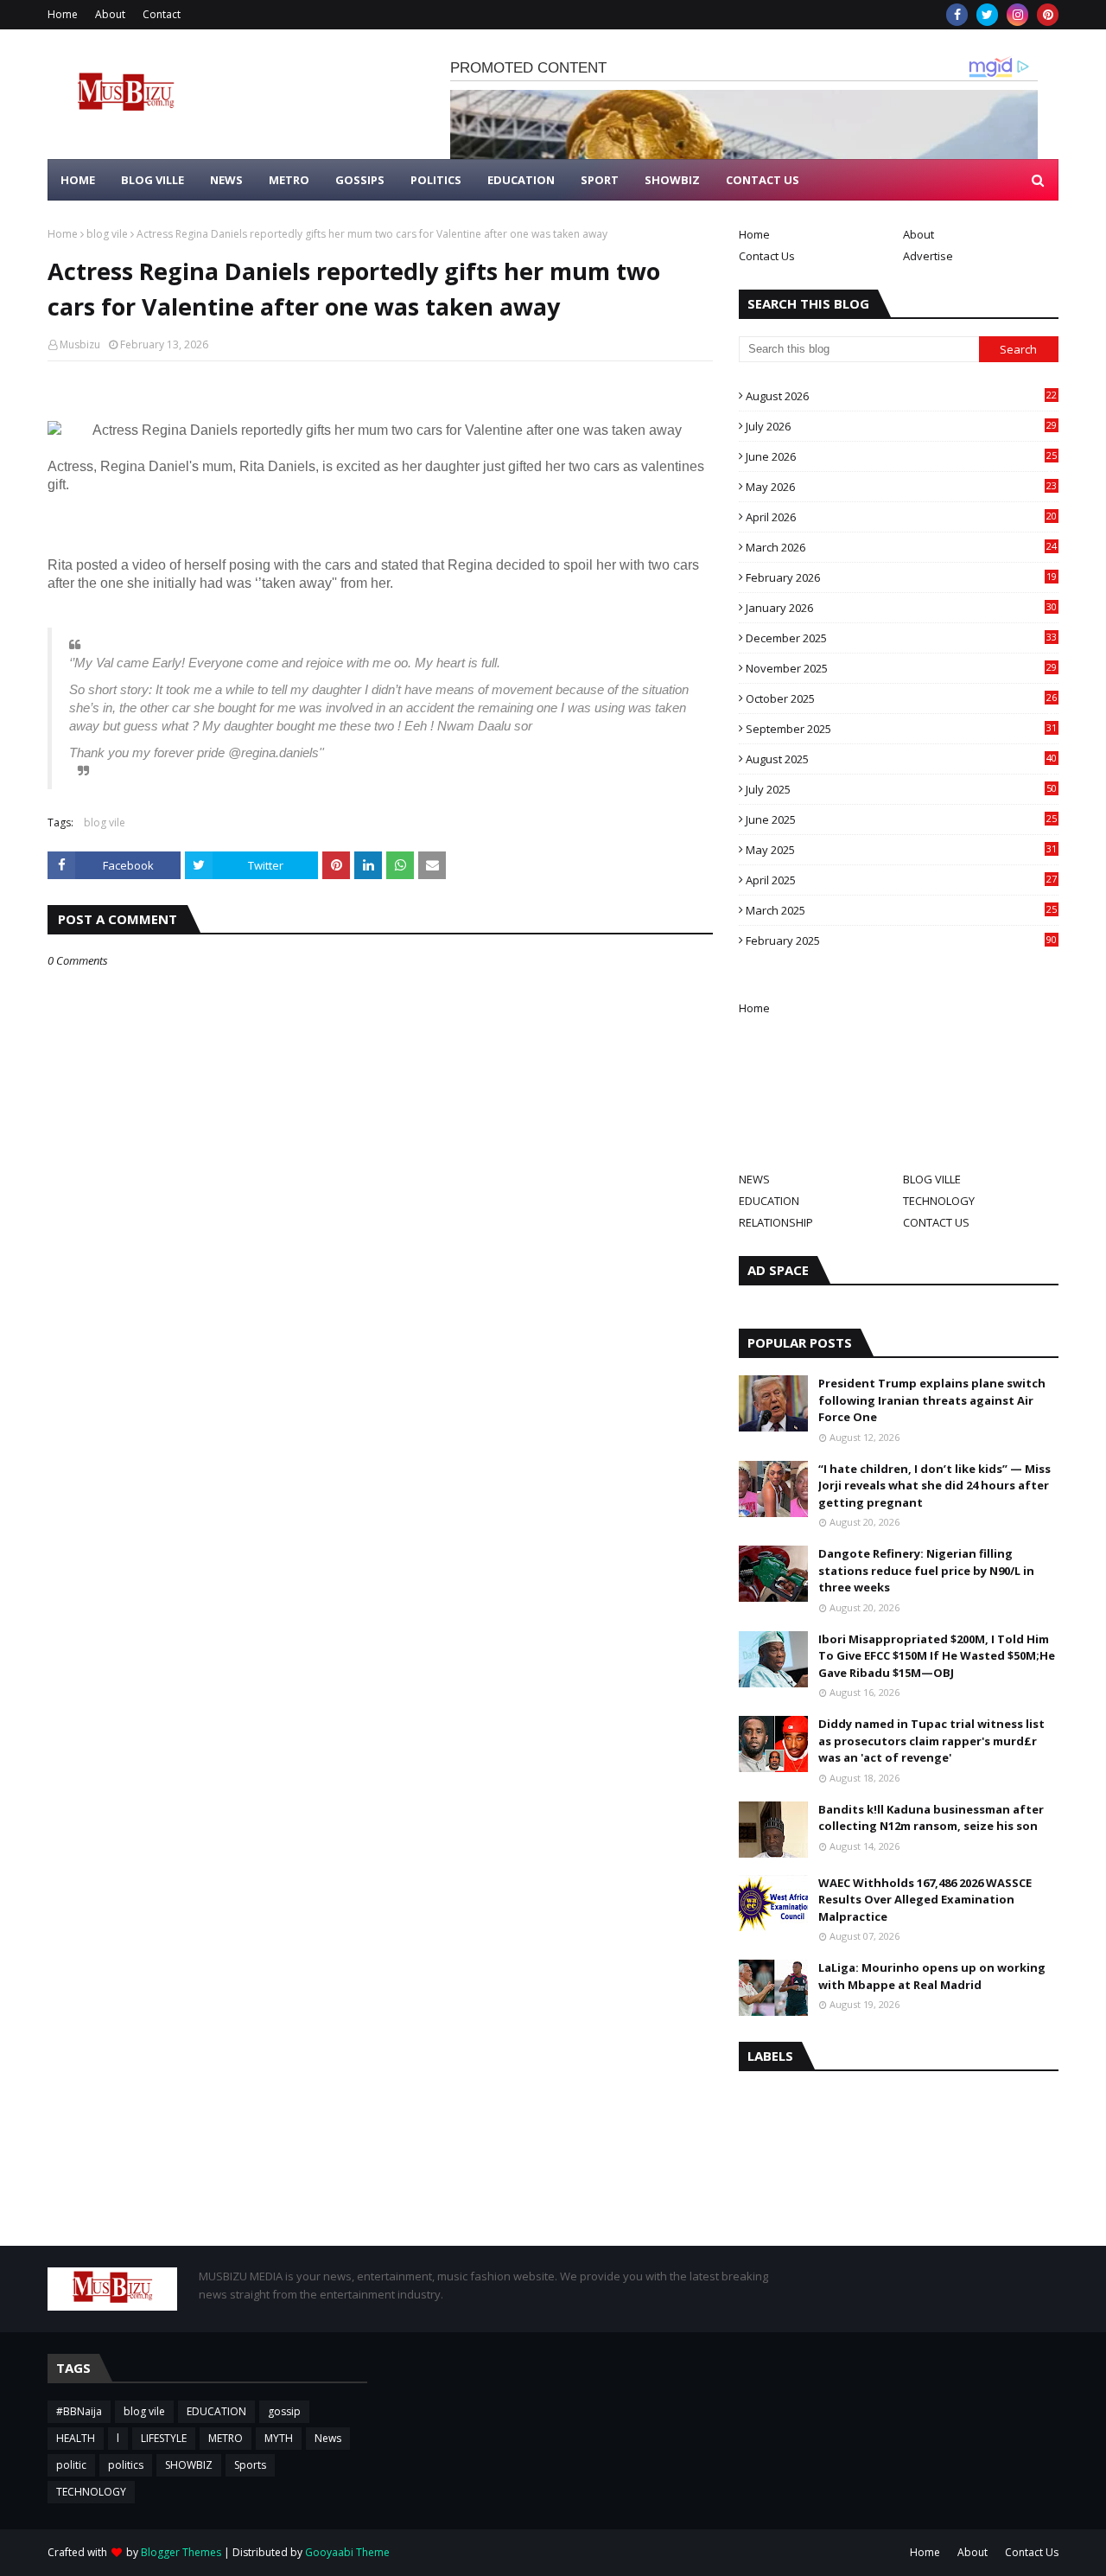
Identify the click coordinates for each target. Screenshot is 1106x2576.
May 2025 (901, 850)
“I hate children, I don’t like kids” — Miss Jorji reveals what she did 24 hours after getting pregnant (934, 1486)
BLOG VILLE (932, 1179)
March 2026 (901, 547)
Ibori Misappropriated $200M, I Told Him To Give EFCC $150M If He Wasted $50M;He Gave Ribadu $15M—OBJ (937, 1656)
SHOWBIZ (189, 2465)
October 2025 (901, 698)
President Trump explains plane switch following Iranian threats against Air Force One (932, 1400)
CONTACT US (936, 1222)
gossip (284, 2411)
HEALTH (76, 2438)
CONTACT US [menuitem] (763, 180)
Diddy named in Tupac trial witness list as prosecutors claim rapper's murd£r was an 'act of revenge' (931, 1741)
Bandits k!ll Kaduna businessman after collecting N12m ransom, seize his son (931, 1818)
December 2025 (901, 638)
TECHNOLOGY (939, 1201)
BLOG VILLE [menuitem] (153, 180)
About (110, 14)
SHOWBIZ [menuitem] (672, 180)
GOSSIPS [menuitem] (360, 180)
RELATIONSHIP (776, 1222)
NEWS (754, 1179)
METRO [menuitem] (289, 180)
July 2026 (901, 426)
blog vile (107, 234)
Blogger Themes (181, 2552)
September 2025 (901, 729)
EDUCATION (769, 1201)
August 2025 (901, 759)
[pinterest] (1048, 15)
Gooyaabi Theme (347, 2552)
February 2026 (901, 577)
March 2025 (901, 910)
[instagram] (1017, 15)
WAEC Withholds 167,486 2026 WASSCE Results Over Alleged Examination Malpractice (925, 1900)
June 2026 (901, 456)
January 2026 (901, 608)
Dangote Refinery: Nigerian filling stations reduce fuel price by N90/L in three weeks (926, 1570)
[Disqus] (380, 1579)
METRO (226, 2438)
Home (63, 14)
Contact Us (767, 256)
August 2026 (901, 396)
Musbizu (80, 344)
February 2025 (901, 940)
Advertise (928, 256)
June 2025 (901, 819)
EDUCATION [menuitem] (521, 180)
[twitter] (987, 15)
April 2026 (901, 517)
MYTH (279, 2438)
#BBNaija (79, 2411)
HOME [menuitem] (78, 180)
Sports (250, 2465)
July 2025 (901, 789)
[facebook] (957, 15)
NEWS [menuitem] (226, 180)
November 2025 (901, 668)
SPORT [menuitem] (600, 180)
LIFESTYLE (164, 2438)
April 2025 (901, 880)
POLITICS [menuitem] (436, 180)
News (328, 2438)
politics (126, 2465)
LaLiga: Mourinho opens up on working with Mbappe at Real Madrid (932, 1976)
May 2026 (901, 487)
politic (71, 2465)
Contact (162, 14)
